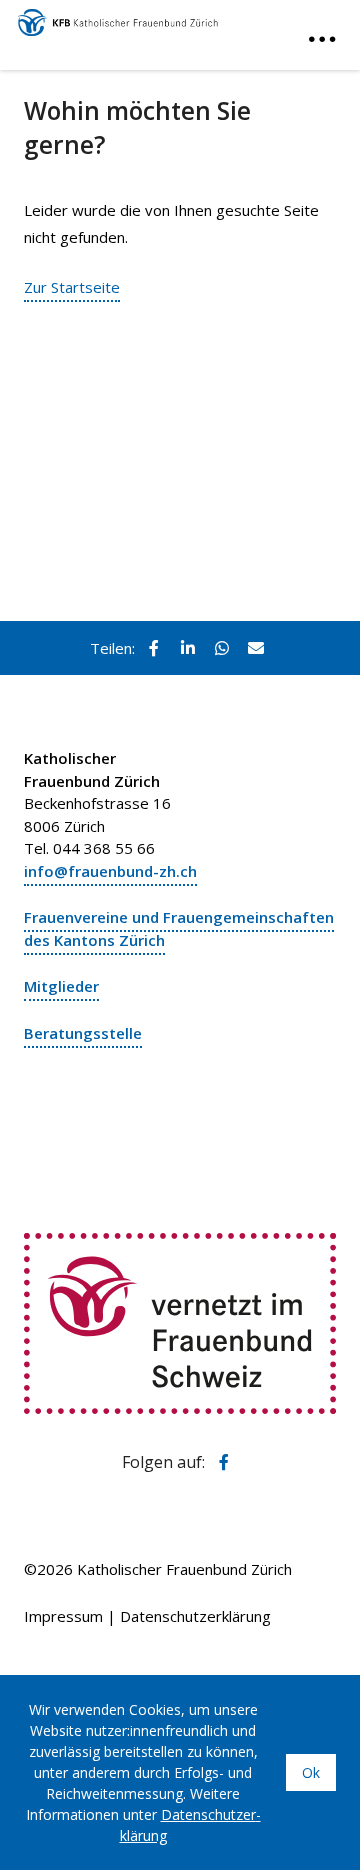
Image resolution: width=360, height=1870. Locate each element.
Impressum (63, 1616)
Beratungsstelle (83, 1033)
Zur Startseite (72, 287)
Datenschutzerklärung (195, 1616)
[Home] (118, 18)
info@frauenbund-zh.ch (110, 871)
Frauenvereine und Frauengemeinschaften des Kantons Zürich (179, 928)
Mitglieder (61, 986)
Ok (311, 1772)
